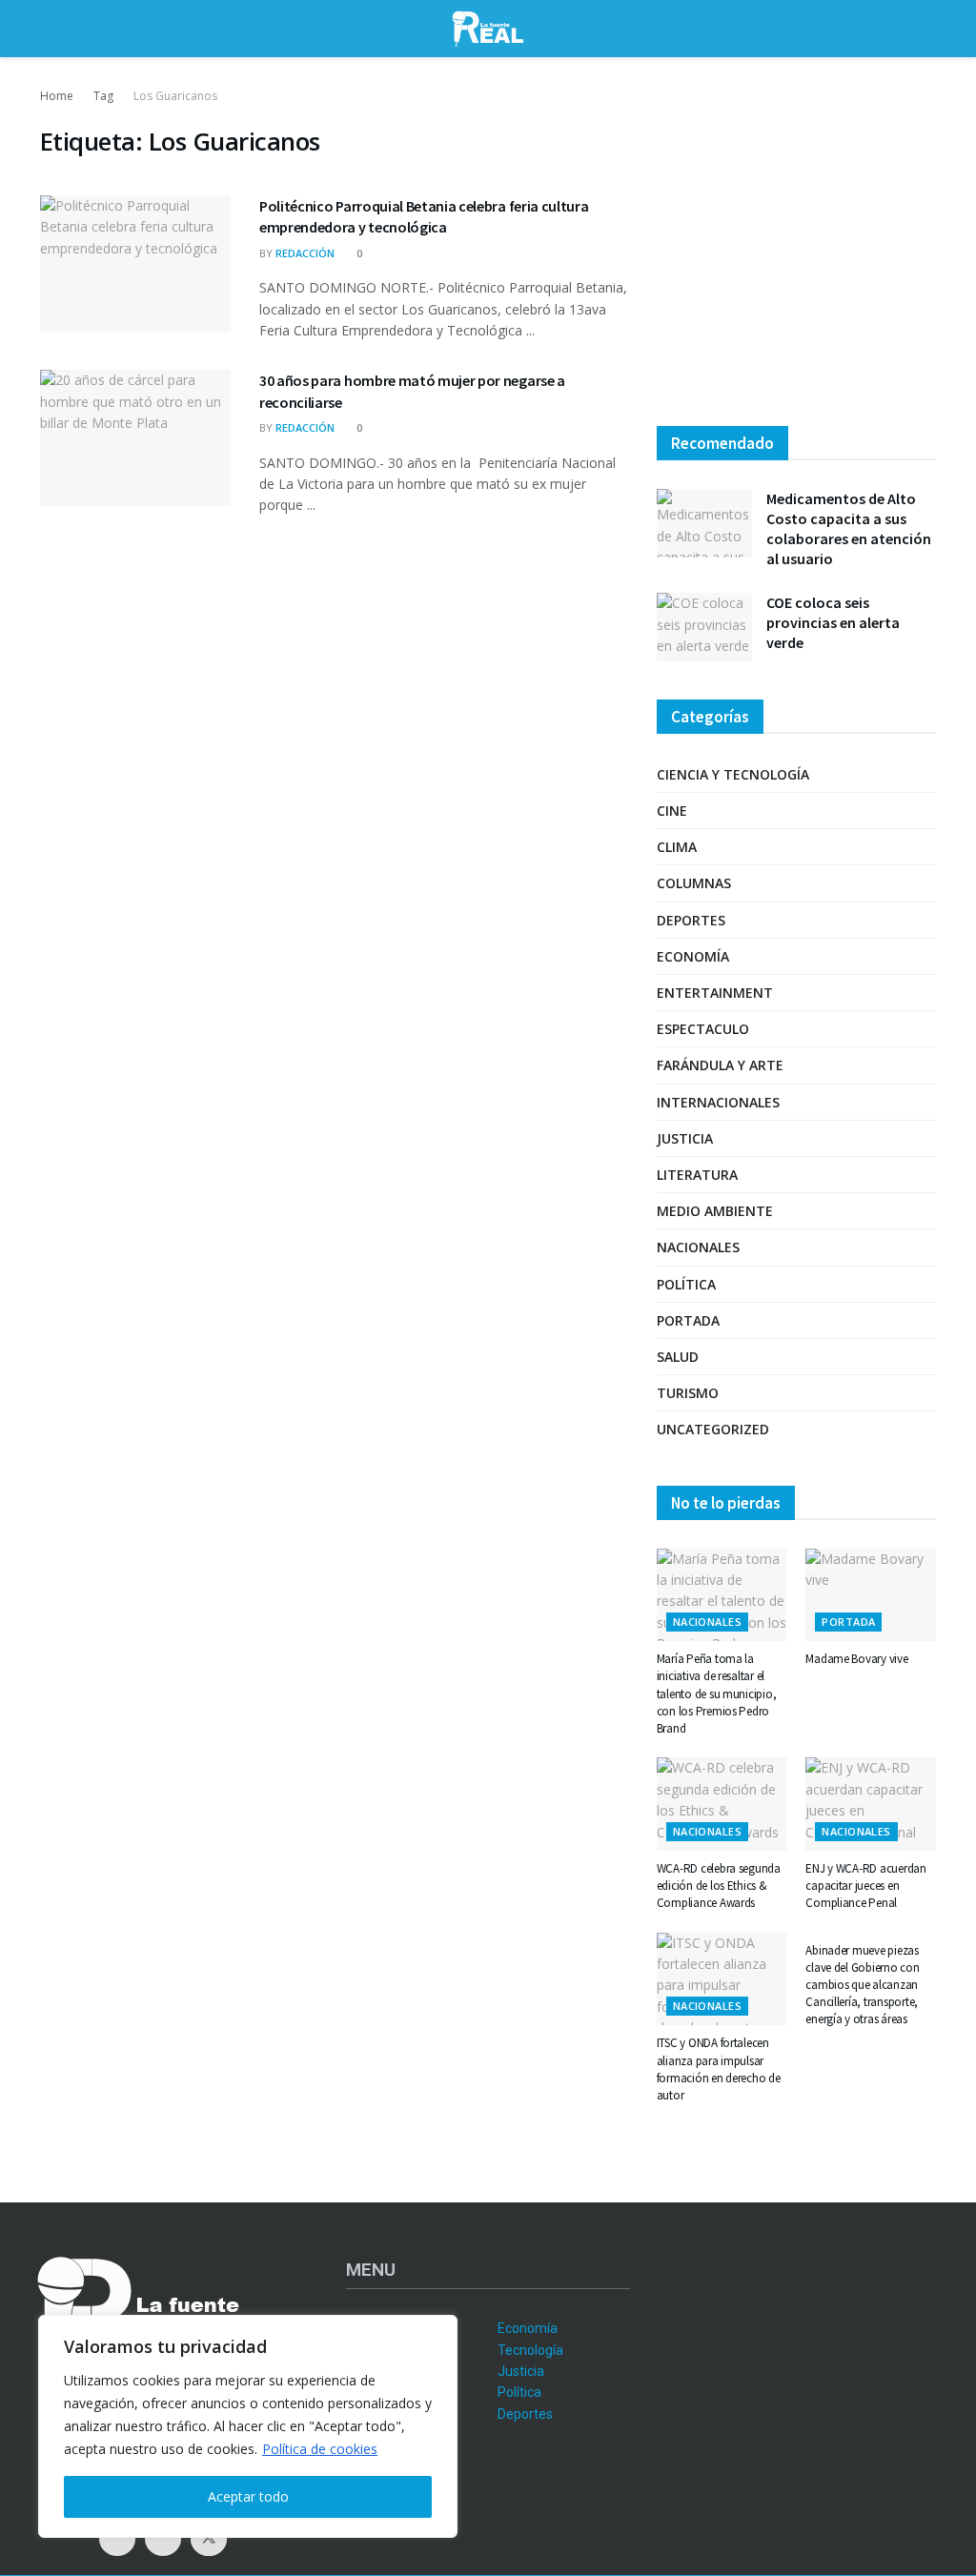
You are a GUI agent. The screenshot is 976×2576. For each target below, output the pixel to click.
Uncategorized (713, 1429)
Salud (678, 1357)
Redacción (305, 253)
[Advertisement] (796, 248)
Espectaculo (703, 1029)
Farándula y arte (720, 1065)
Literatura (697, 1175)
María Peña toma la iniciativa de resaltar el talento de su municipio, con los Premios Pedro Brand (717, 1694)
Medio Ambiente (715, 1211)
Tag (103, 96)
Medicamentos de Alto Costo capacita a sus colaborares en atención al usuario (849, 528)
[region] (248, 2426)
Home (57, 96)
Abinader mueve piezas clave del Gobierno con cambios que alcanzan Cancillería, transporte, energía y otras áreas (862, 1985)
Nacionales (698, 1247)
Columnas (694, 883)
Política (686, 1284)
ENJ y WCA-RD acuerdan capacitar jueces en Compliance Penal (866, 1886)
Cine (672, 811)
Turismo (688, 1393)
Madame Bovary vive (856, 1659)
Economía (693, 956)
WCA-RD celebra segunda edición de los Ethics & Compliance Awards (719, 1886)
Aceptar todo (248, 2496)
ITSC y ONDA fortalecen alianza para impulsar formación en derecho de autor (719, 2069)
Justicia (685, 1138)
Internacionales (718, 1102)
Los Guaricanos (175, 96)
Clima (677, 847)
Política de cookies (320, 2449)
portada (688, 1320)
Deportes (691, 920)
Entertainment (715, 993)
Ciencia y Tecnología (733, 774)
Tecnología (530, 2350)
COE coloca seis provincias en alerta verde (833, 622)
